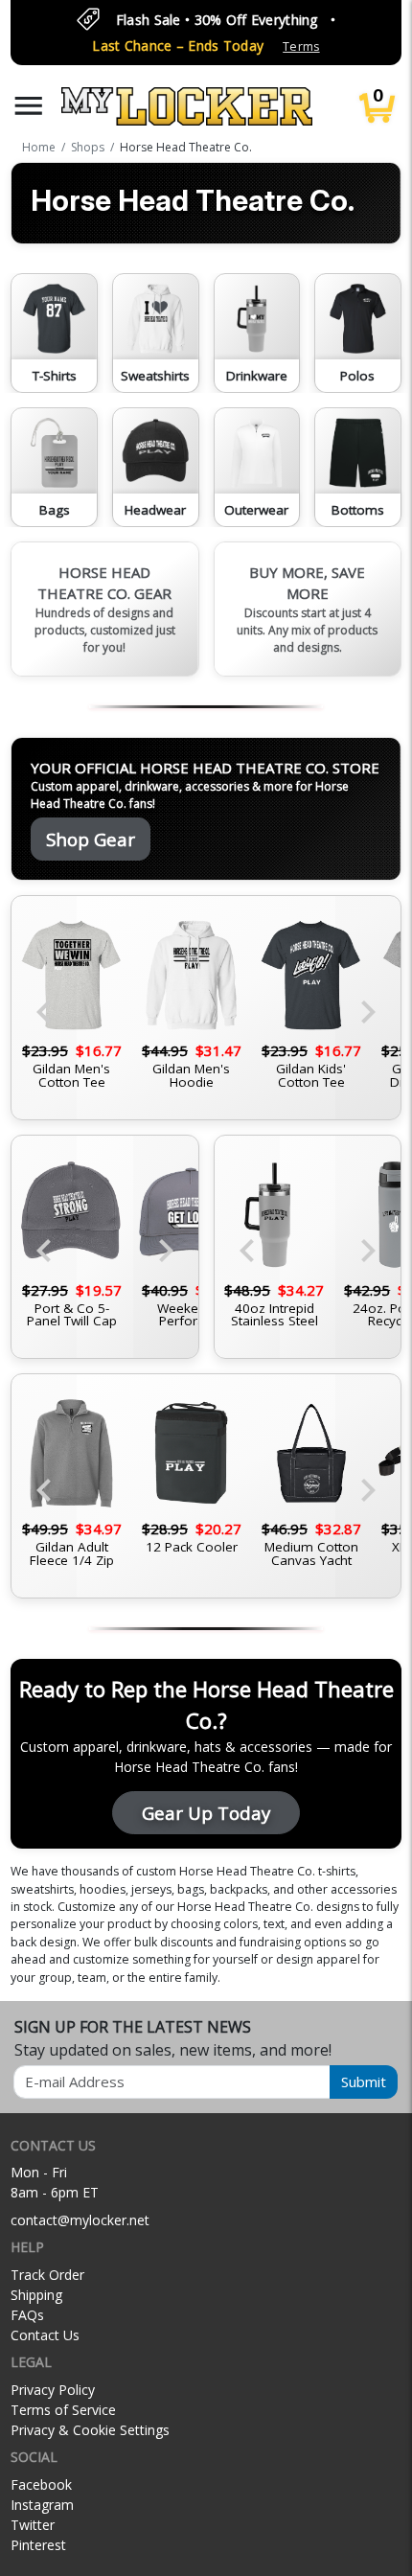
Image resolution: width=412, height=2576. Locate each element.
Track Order (47, 2275)
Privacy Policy (53, 2390)
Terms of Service (63, 2410)
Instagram (42, 2505)
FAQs (27, 2315)
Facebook (41, 2484)
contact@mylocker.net (80, 2220)
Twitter (33, 2525)
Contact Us (45, 2335)
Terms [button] (301, 46)
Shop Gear (91, 839)
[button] (29, 106)
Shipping (36, 2295)
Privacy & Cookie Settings (90, 2430)
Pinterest (38, 2545)
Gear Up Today (206, 1813)
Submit (364, 2081)
